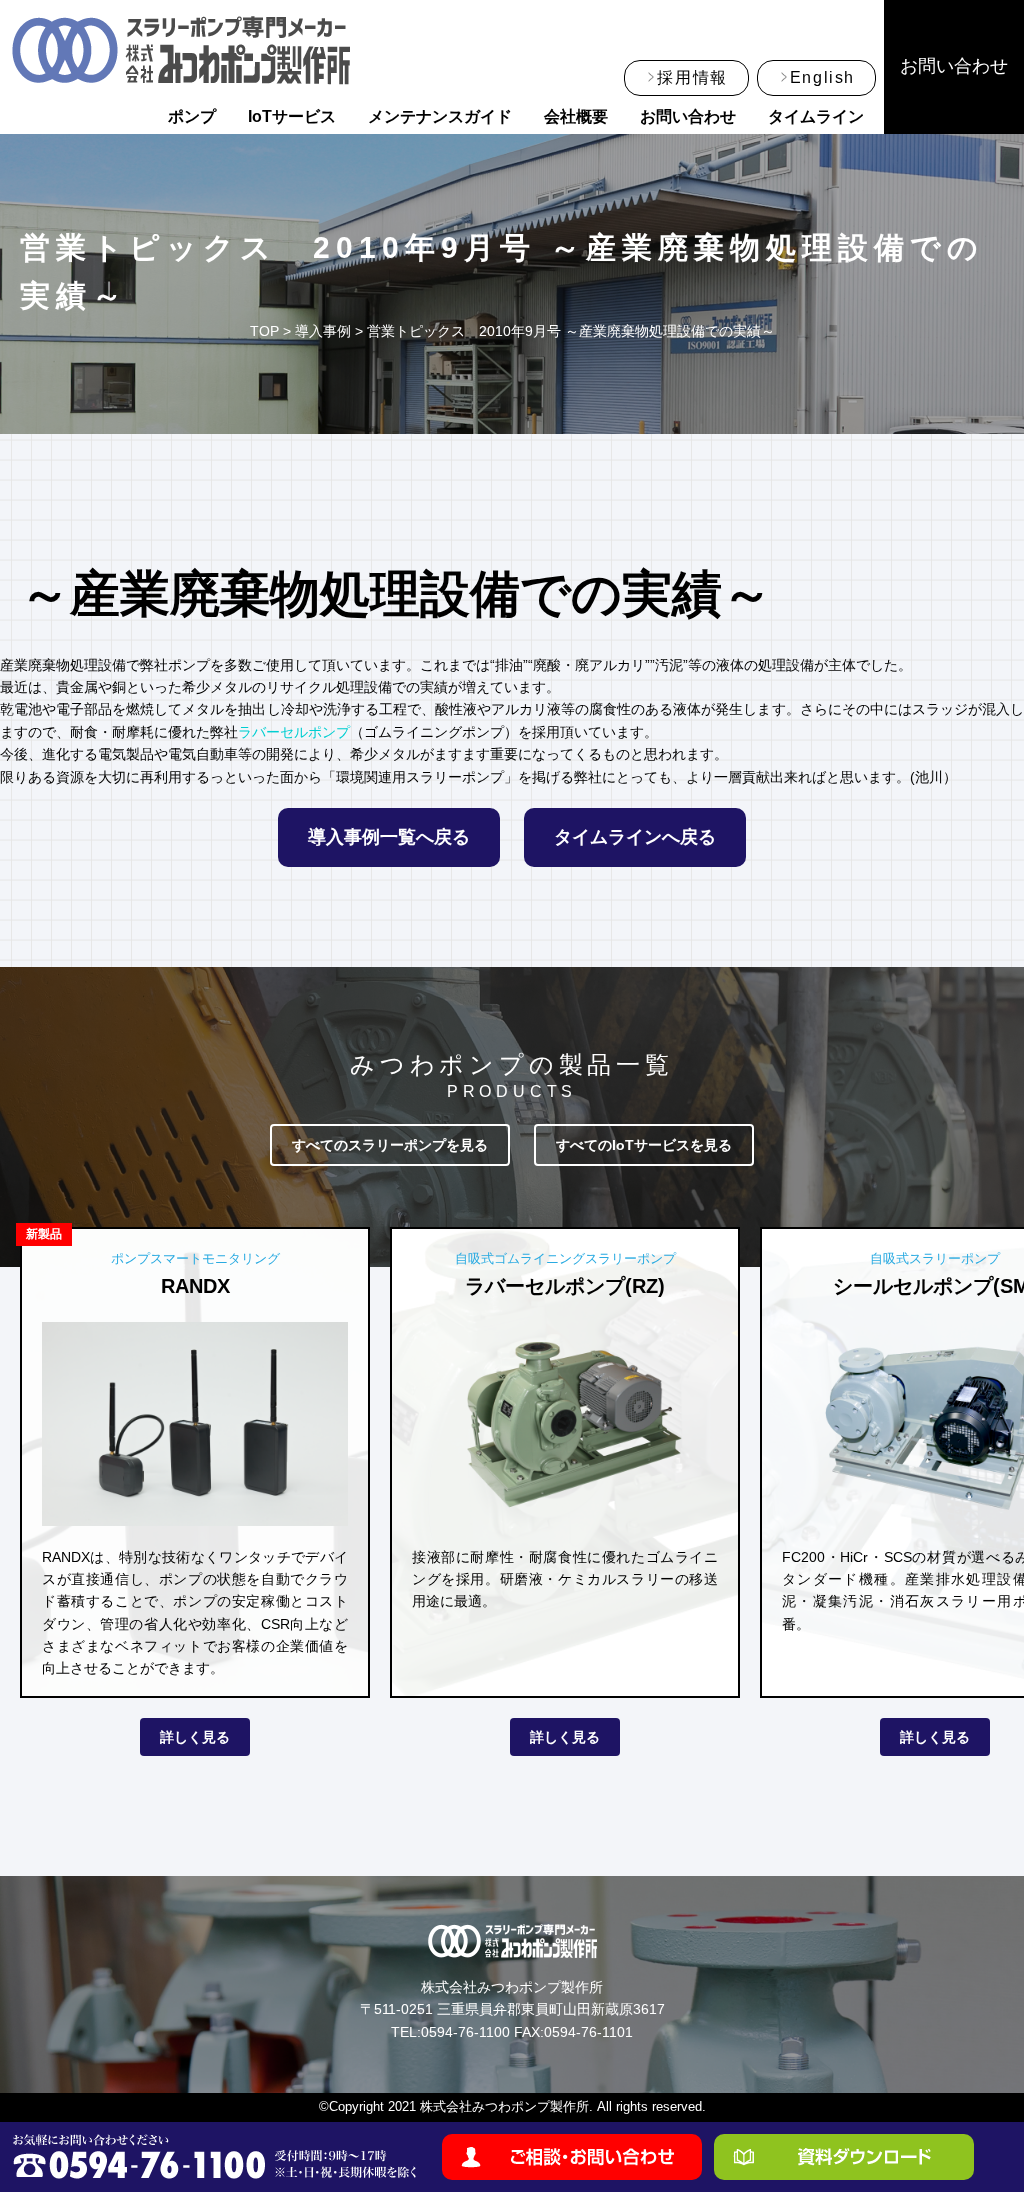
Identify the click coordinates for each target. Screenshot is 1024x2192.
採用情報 (692, 77)
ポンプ (192, 116)
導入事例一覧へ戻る (389, 837)
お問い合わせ (688, 116)
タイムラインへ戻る (635, 837)
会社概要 (576, 116)
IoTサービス (292, 116)
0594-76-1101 (588, 2032)
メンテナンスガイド (440, 116)
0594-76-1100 (465, 2032)
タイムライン (816, 116)
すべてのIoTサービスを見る (644, 1145)
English (822, 77)
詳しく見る (195, 1737)
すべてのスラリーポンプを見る (390, 1145)
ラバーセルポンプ (294, 732)
